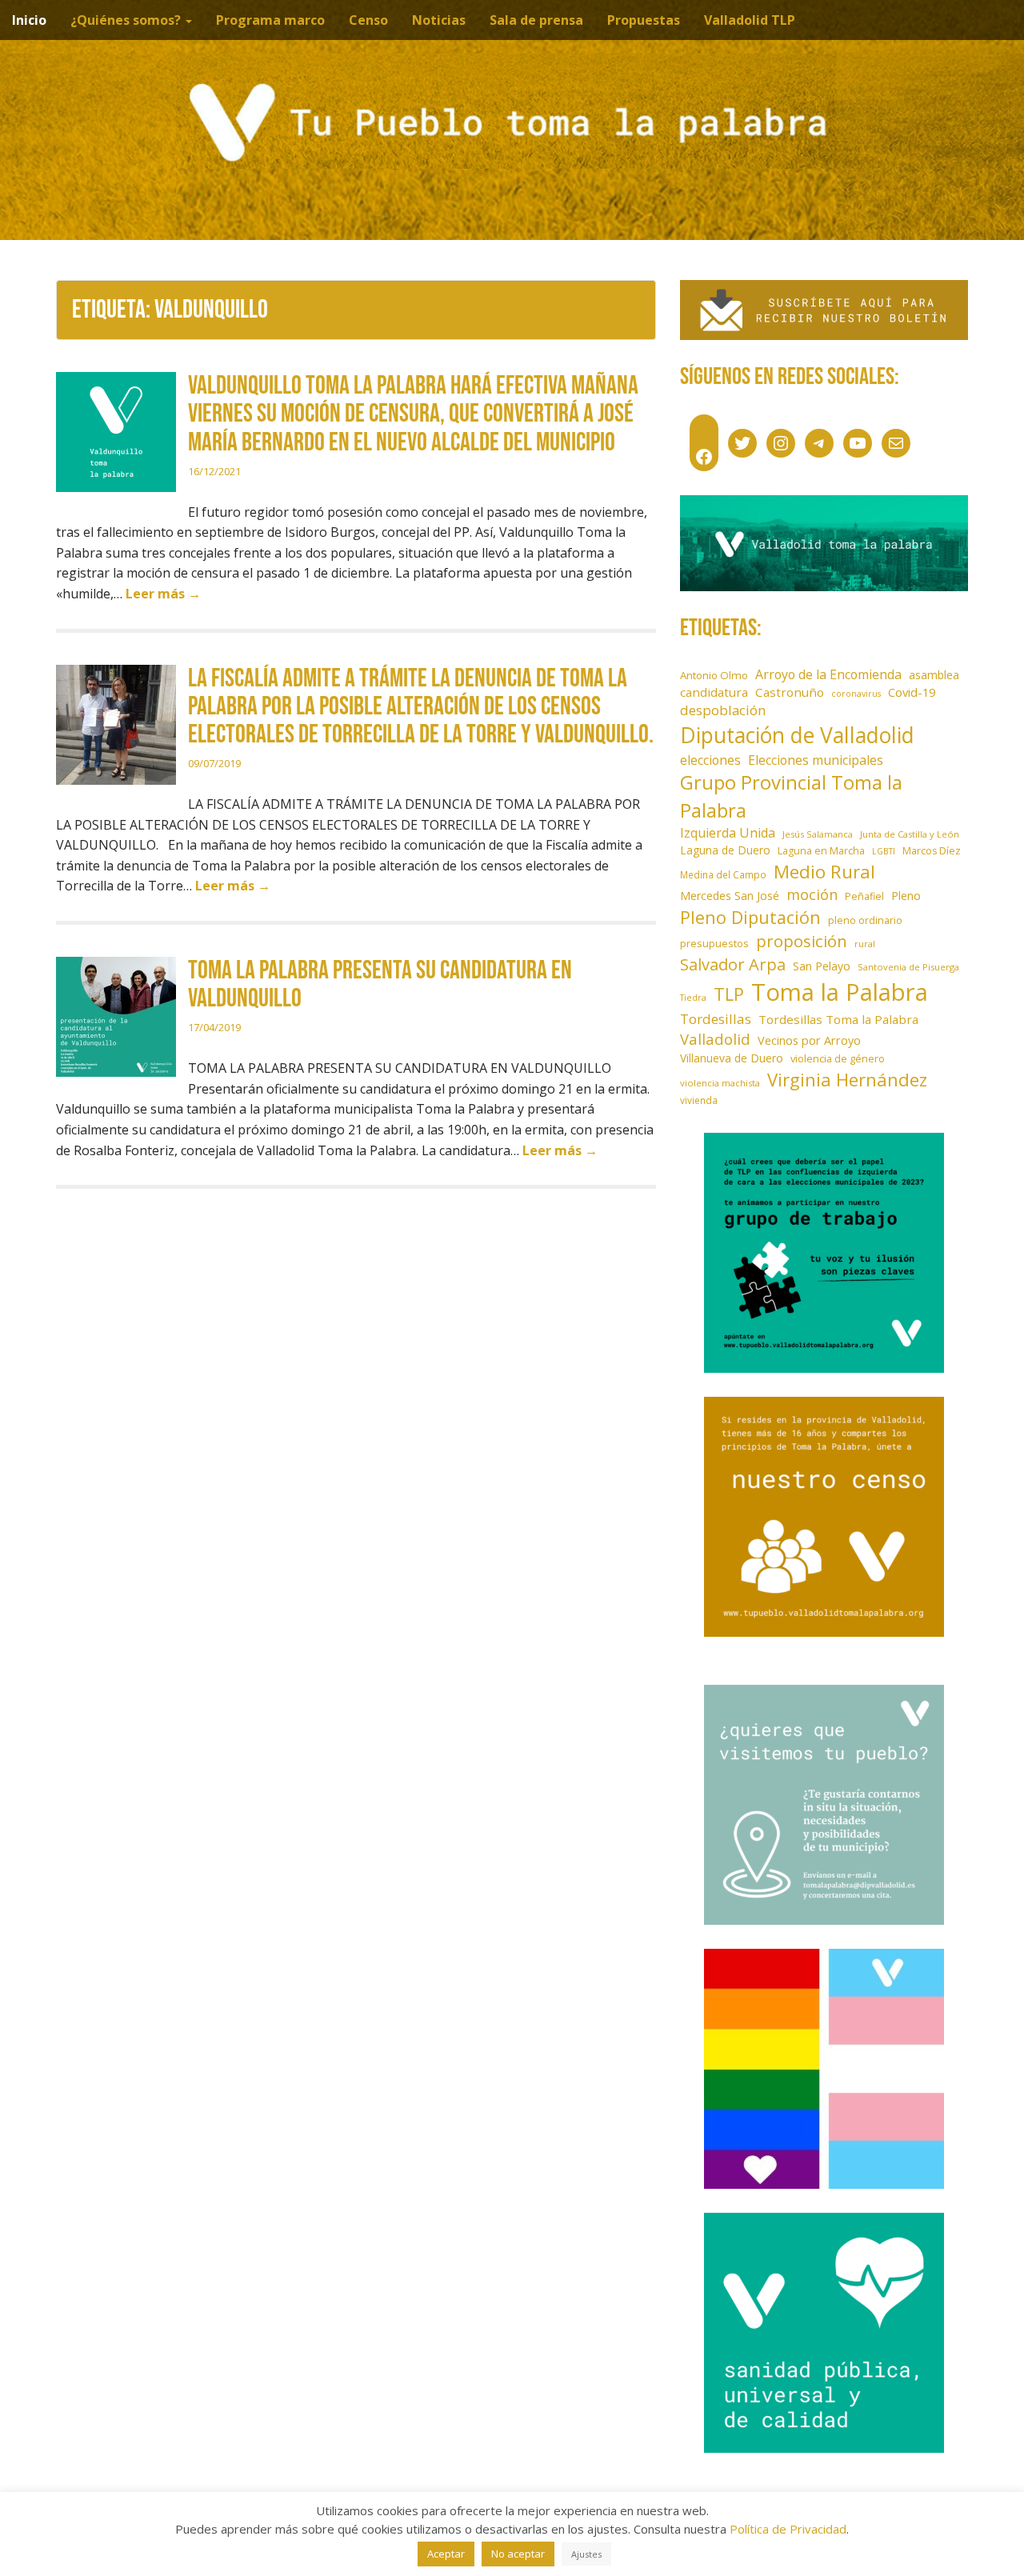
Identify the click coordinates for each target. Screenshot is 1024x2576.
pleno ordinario (865, 920)
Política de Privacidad (788, 2529)
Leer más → (163, 594)
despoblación (723, 710)
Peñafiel (864, 896)
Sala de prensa (536, 20)
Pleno (906, 896)
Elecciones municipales (816, 760)
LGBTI (884, 851)
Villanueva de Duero (732, 1058)
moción (812, 894)
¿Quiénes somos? (127, 20)
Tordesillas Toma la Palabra (838, 1019)
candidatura (714, 692)
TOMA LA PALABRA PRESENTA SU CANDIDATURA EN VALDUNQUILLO (380, 985)
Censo (368, 20)
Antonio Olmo (714, 675)
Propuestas (644, 20)
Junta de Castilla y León (910, 834)
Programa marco (270, 20)
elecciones (710, 760)
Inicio (29, 20)
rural (865, 944)
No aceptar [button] (518, 2554)
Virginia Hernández (847, 1079)
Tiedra (693, 998)
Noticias (439, 20)
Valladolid (715, 1039)
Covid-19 (912, 692)
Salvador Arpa (733, 964)
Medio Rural (824, 872)
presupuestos (714, 943)
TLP (729, 994)
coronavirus (856, 694)
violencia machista (720, 1083)
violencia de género (838, 1058)
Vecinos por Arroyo (809, 1040)
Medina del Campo (723, 874)
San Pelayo (822, 966)
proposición (802, 941)
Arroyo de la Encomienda (828, 674)
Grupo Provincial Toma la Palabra (791, 796)
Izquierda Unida (728, 833)
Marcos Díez (932, 851)
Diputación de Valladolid (797, 735)
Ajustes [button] (586, 2554)
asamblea (934, 675)
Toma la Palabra (840, 992)
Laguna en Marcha (821, 851)
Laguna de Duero (725, 850)
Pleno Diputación (750, 917)
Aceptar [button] (446, 2554)
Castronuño (790, 692)
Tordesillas (716, 1019)
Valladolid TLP (750, 20)
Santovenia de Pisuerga (908, 967)
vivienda (699, 1100)
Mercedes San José (730, 896)
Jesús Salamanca (818, 834)
